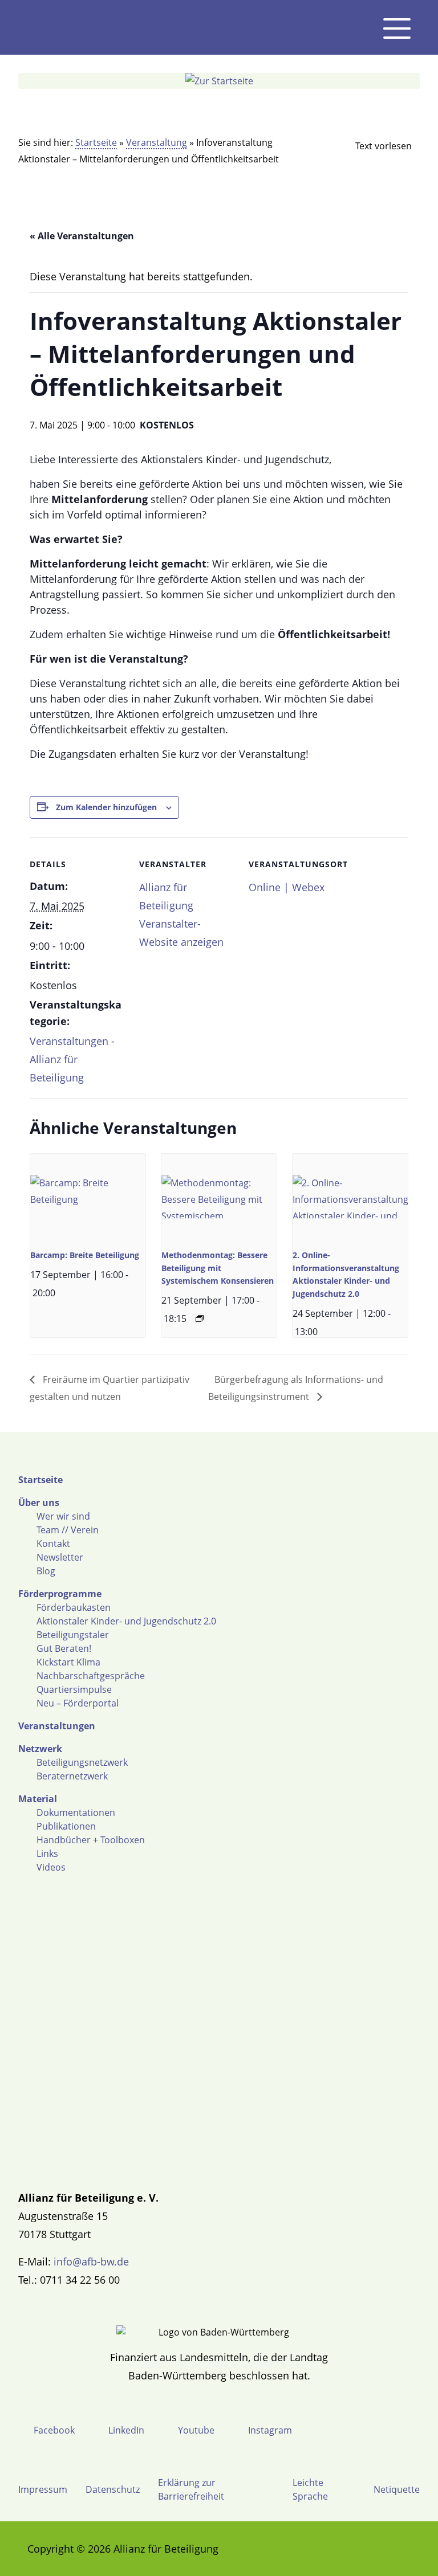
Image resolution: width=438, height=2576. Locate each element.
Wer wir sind (63, 1516)
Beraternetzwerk (72, 1776)
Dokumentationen (76, 1812)
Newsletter (60, 1557)
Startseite (96, 142)
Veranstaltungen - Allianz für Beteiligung (72, 1059)
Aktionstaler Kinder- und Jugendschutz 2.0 (126, 1621)
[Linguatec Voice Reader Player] (374, 146)
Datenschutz (113, 2489)
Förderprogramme (60, 1594)
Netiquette (397, 2489)
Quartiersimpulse (74, 1689)
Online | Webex (287, 887)
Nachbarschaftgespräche (91, 1676)
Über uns (39, 1503)
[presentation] (88, 1197)
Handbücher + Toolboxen (91, 1840)
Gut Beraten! (64, 1648)
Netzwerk (40, 1749)
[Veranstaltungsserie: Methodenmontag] (200, 1318)
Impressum (43, 2489)
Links (47, 1854)
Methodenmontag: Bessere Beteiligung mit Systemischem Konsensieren (218, 1268)
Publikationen (66, 1826)
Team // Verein (68, 1530)
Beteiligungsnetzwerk (82, 1762)
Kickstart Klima (68, 1662)
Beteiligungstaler (73, 1635)
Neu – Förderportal (78, 1703)
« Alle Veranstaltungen (82, 236)
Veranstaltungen (57, 1726)
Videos (51, 1867)
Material (38, 1799)
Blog (46, 1571)
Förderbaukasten (74, 1607)
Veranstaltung (157, 142)
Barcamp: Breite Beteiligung (85, 1255)
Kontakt (53, 1544)
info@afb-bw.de (91, 2261)
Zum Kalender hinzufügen (106, 807)
